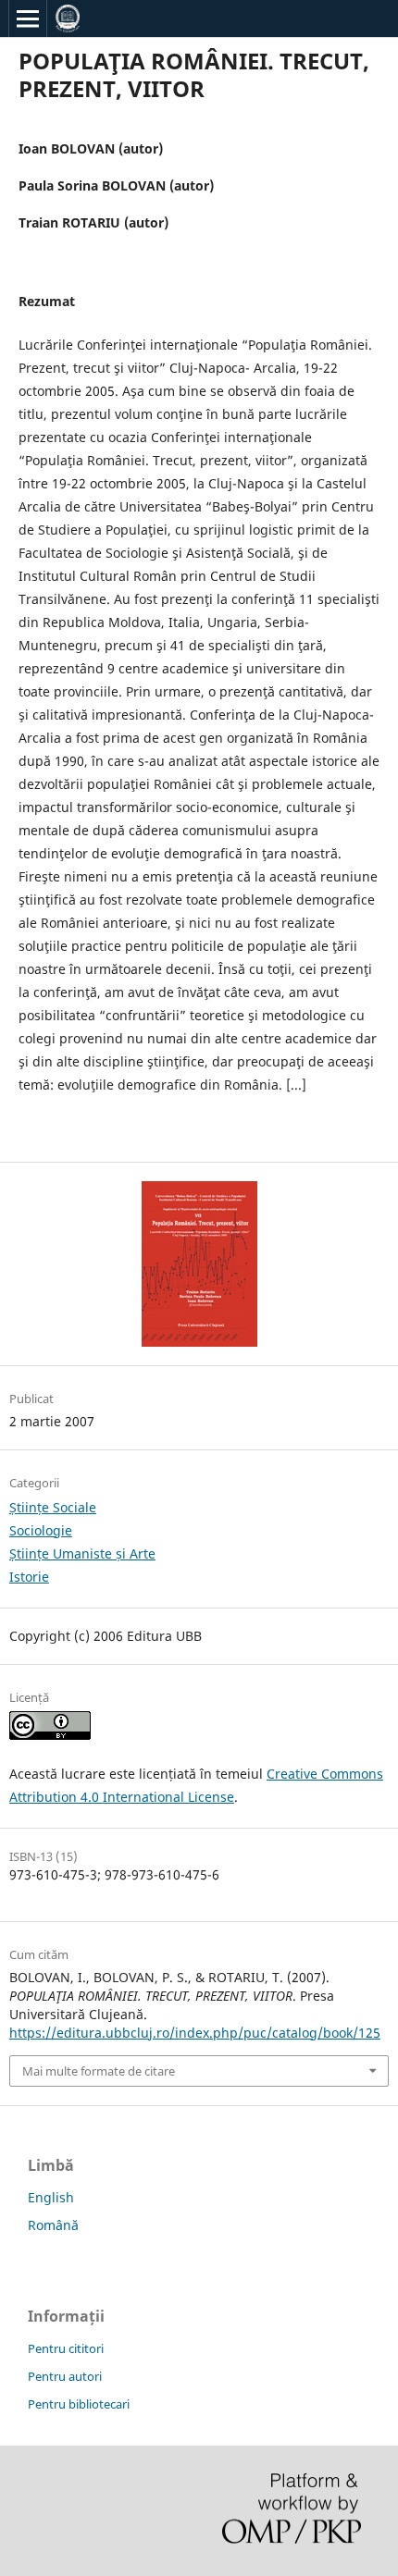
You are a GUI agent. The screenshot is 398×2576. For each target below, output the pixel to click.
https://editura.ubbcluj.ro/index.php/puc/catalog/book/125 (195, 2033)
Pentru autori (65, 2376)
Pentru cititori (66, 2348)
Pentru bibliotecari (79, 2404)
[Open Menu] (28, 18)
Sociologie (41, 1530)
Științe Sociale (53, 1507)
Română (53, 2225)
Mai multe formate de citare (99, 2071)
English (51, 2197)
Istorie (29, 1577)
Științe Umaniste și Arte (82, 1553)
